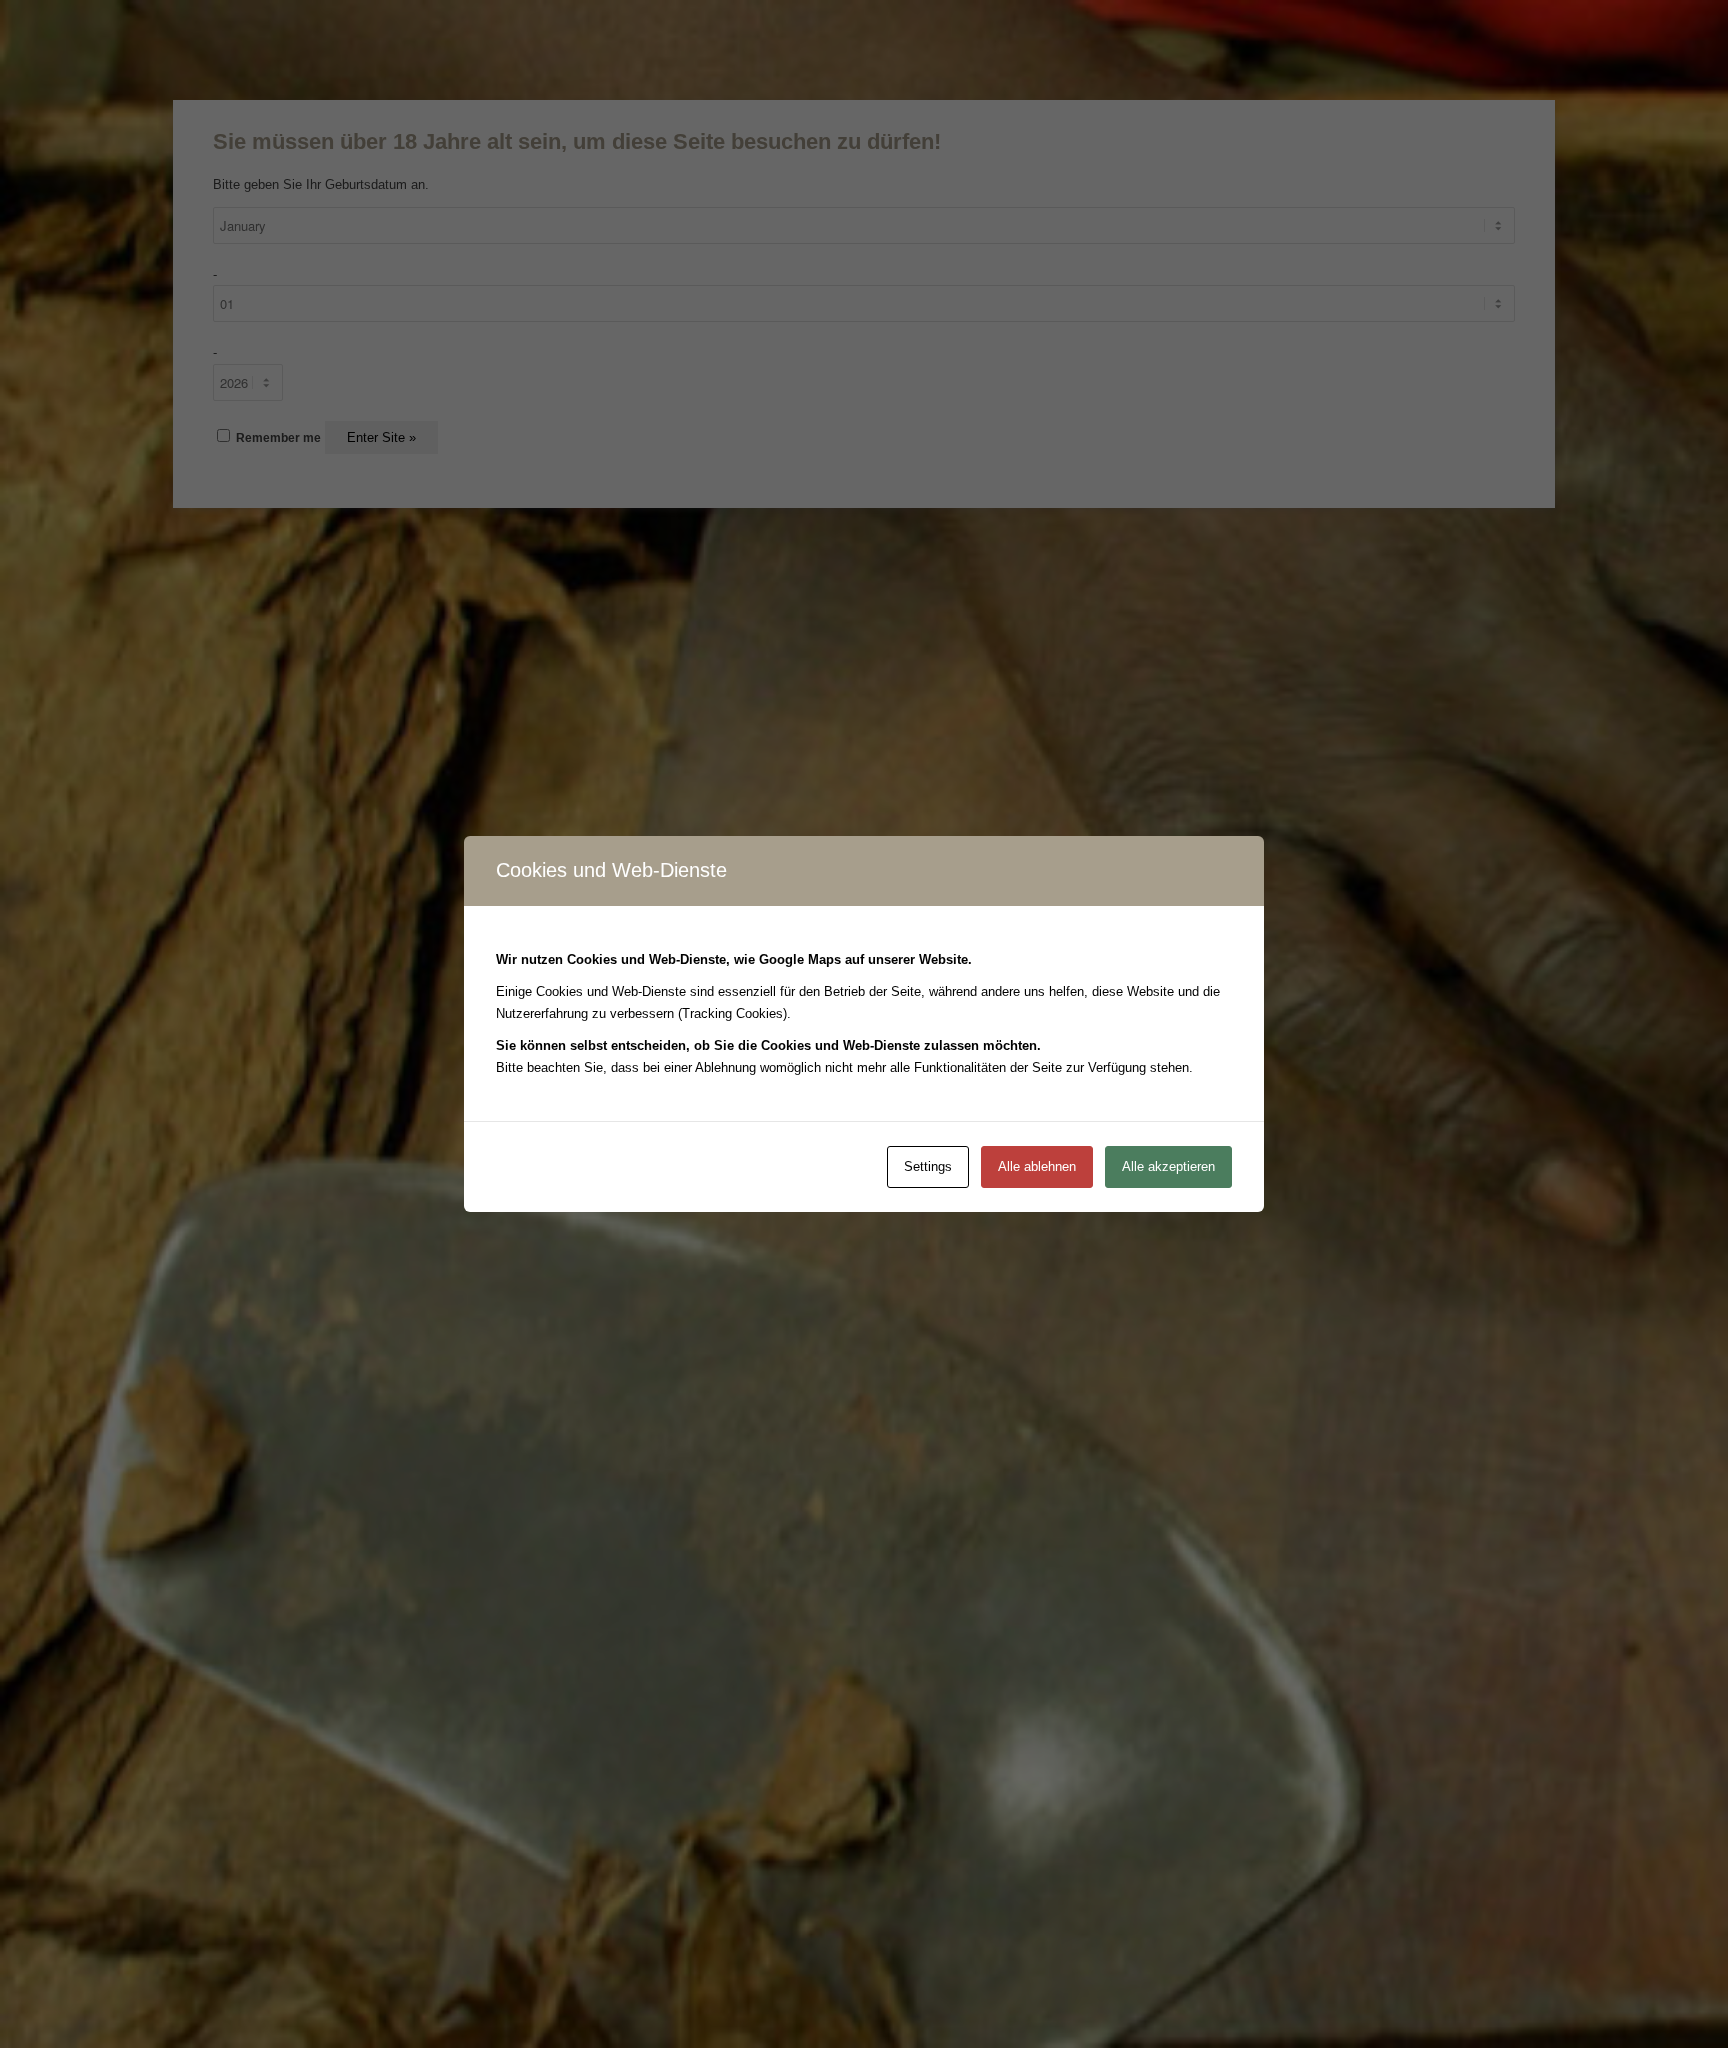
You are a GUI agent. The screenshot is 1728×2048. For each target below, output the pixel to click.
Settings (928, 1166)
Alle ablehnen (1037, 1166)
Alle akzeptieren (1168, 1166)
